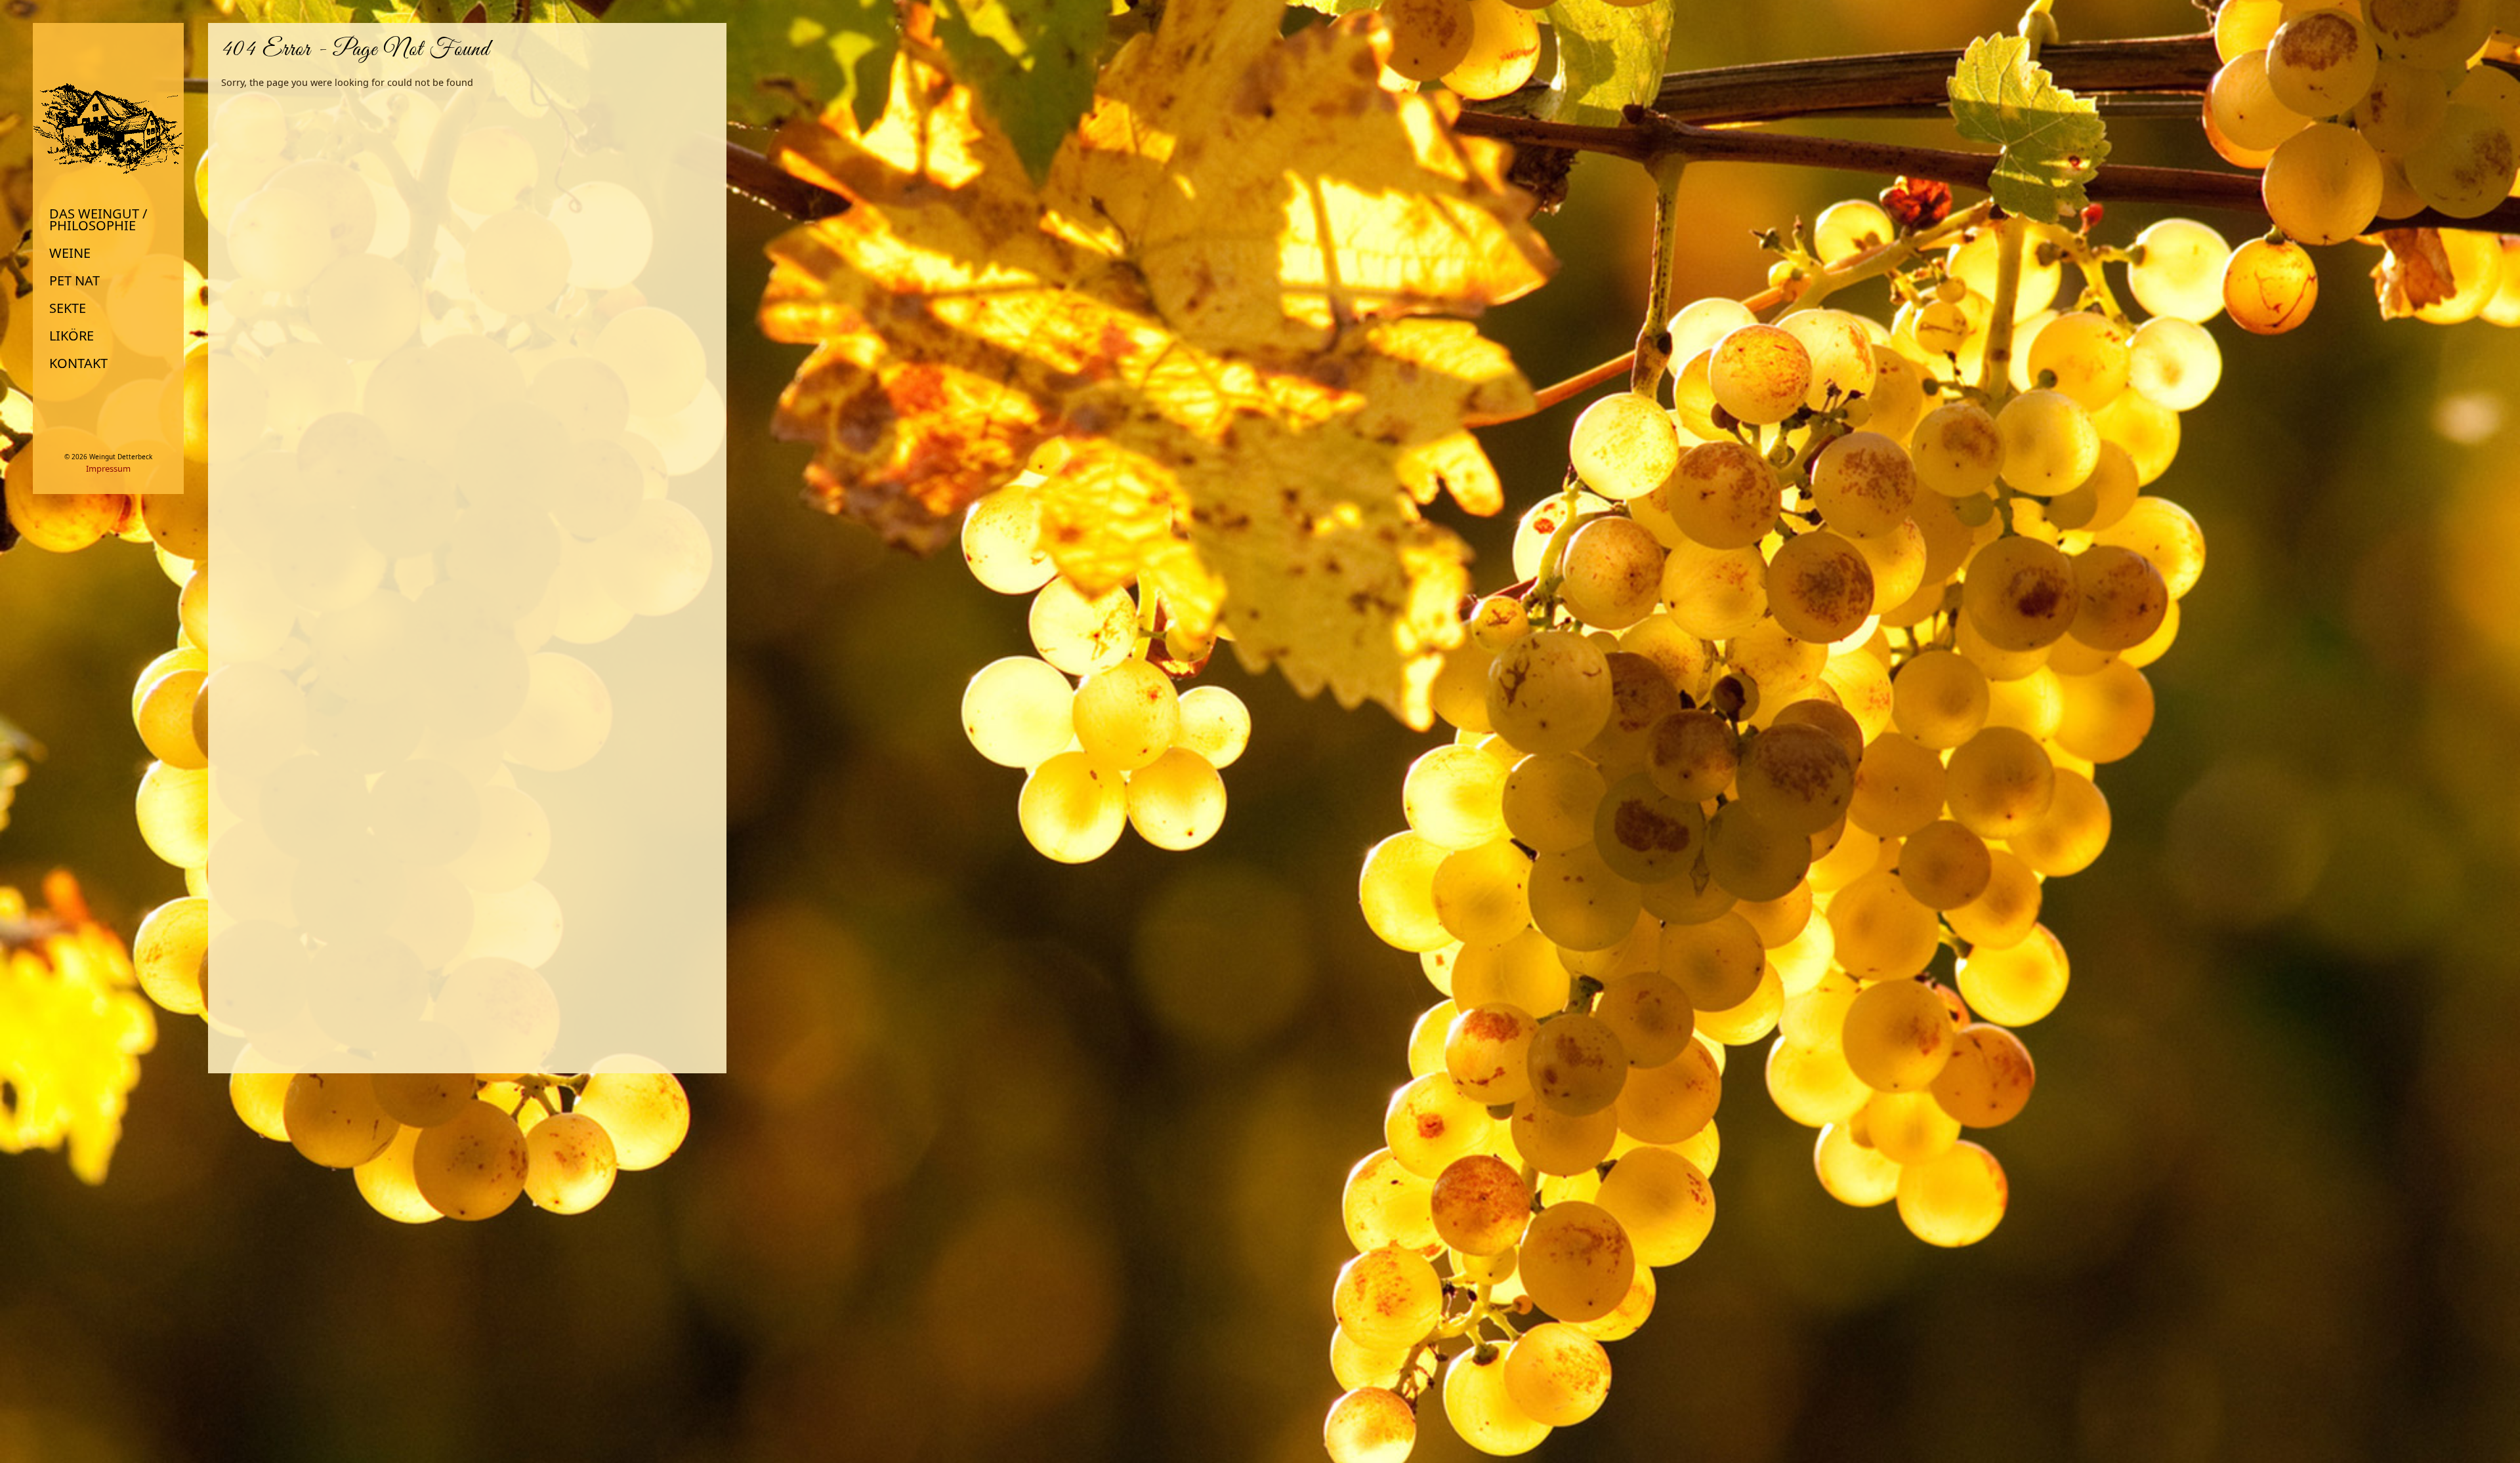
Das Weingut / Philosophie (98, 220)
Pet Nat (74, 281)
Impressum (108, 468)
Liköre (72, 336)
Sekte (68, 308)
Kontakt (78, 363)
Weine (70, 253)
